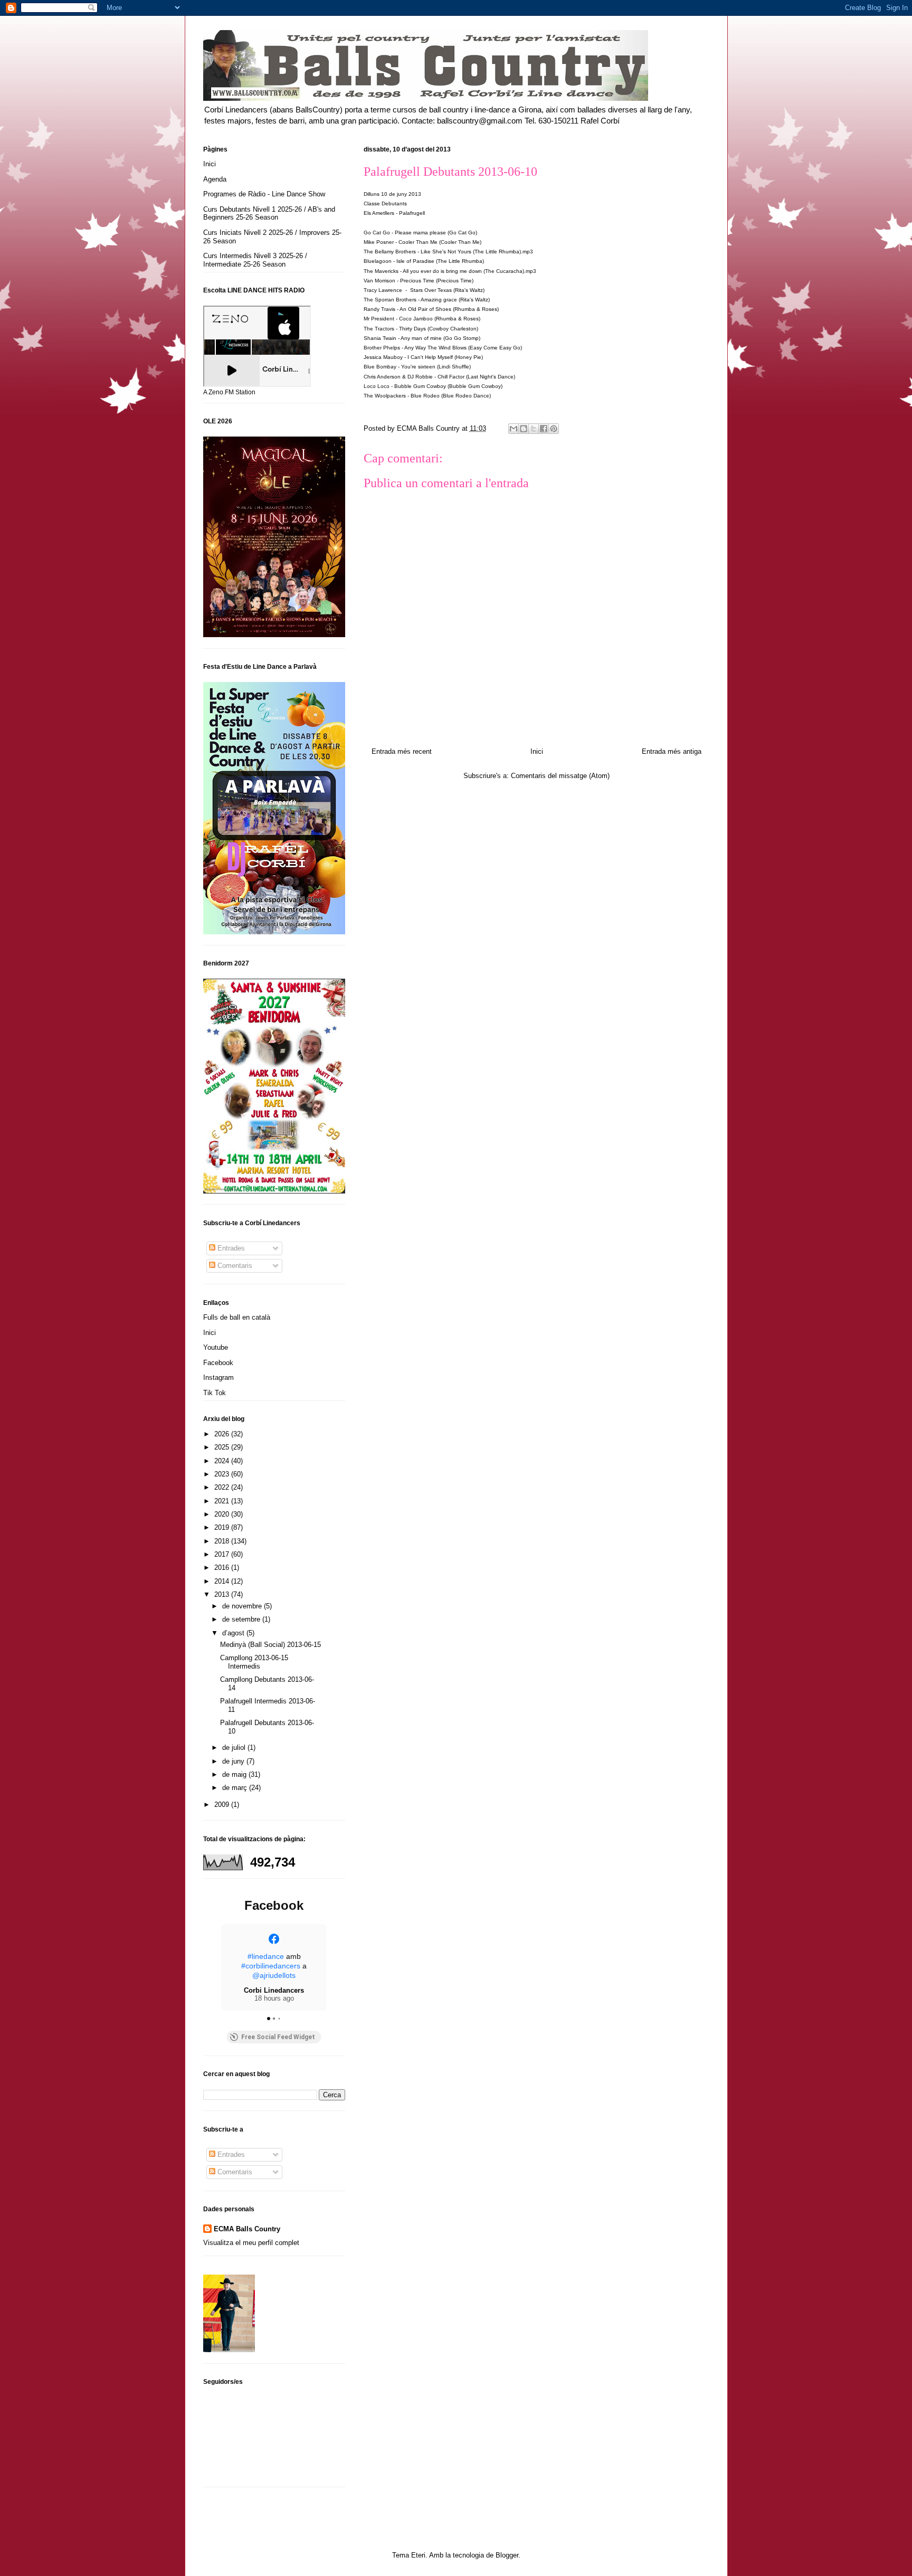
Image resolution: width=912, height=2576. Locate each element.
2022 (223, 1487)
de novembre (243, 1606)
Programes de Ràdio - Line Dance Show (264, 194)
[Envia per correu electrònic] (514, 429)
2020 (223, 1514)
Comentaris (234, 1266)
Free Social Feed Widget (278, 2037)
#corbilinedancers (271, 1966)
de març (236, 1788)
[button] (221, 1967)
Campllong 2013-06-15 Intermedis (254, 1662)
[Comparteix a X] (534, 429)
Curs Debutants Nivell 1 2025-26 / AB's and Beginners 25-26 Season (269, 214)
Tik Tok (215, 1393)
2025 (223, 1447)
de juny (234, 1761)
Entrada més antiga (672, 751)
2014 (223, 1581)
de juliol (235, 1748)
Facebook (218, 1363)
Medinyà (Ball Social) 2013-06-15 (270, 1645)
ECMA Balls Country (247, 2229)
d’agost (234, 1633)
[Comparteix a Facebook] (544, 429)
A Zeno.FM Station (229, 392)
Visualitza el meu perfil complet (251, 2243)
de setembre (242, 1619)
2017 (223, 1554)
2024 (223, 1461)
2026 (223, 1434)
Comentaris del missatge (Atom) (560, 776)
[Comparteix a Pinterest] (554, 429)
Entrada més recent (402, 751)
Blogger (507, 2555)
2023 (223, 1474)
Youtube (216, 1347)
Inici (537, 751)
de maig (235, 1774)
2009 (223, 1805)
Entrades (230, 1248)
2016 (223, 1568)
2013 (223, 1594)
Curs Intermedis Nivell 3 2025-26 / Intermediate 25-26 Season (255, 260)
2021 (223, 1501)
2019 (223, 1527)
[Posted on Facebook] (274, 1939)
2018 (223, 1541)
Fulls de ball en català (237, 1317)
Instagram (218, 1377)
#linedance (266, 1956)
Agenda (215, 179)
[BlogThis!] (524, 429)
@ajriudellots (274, 1975)
